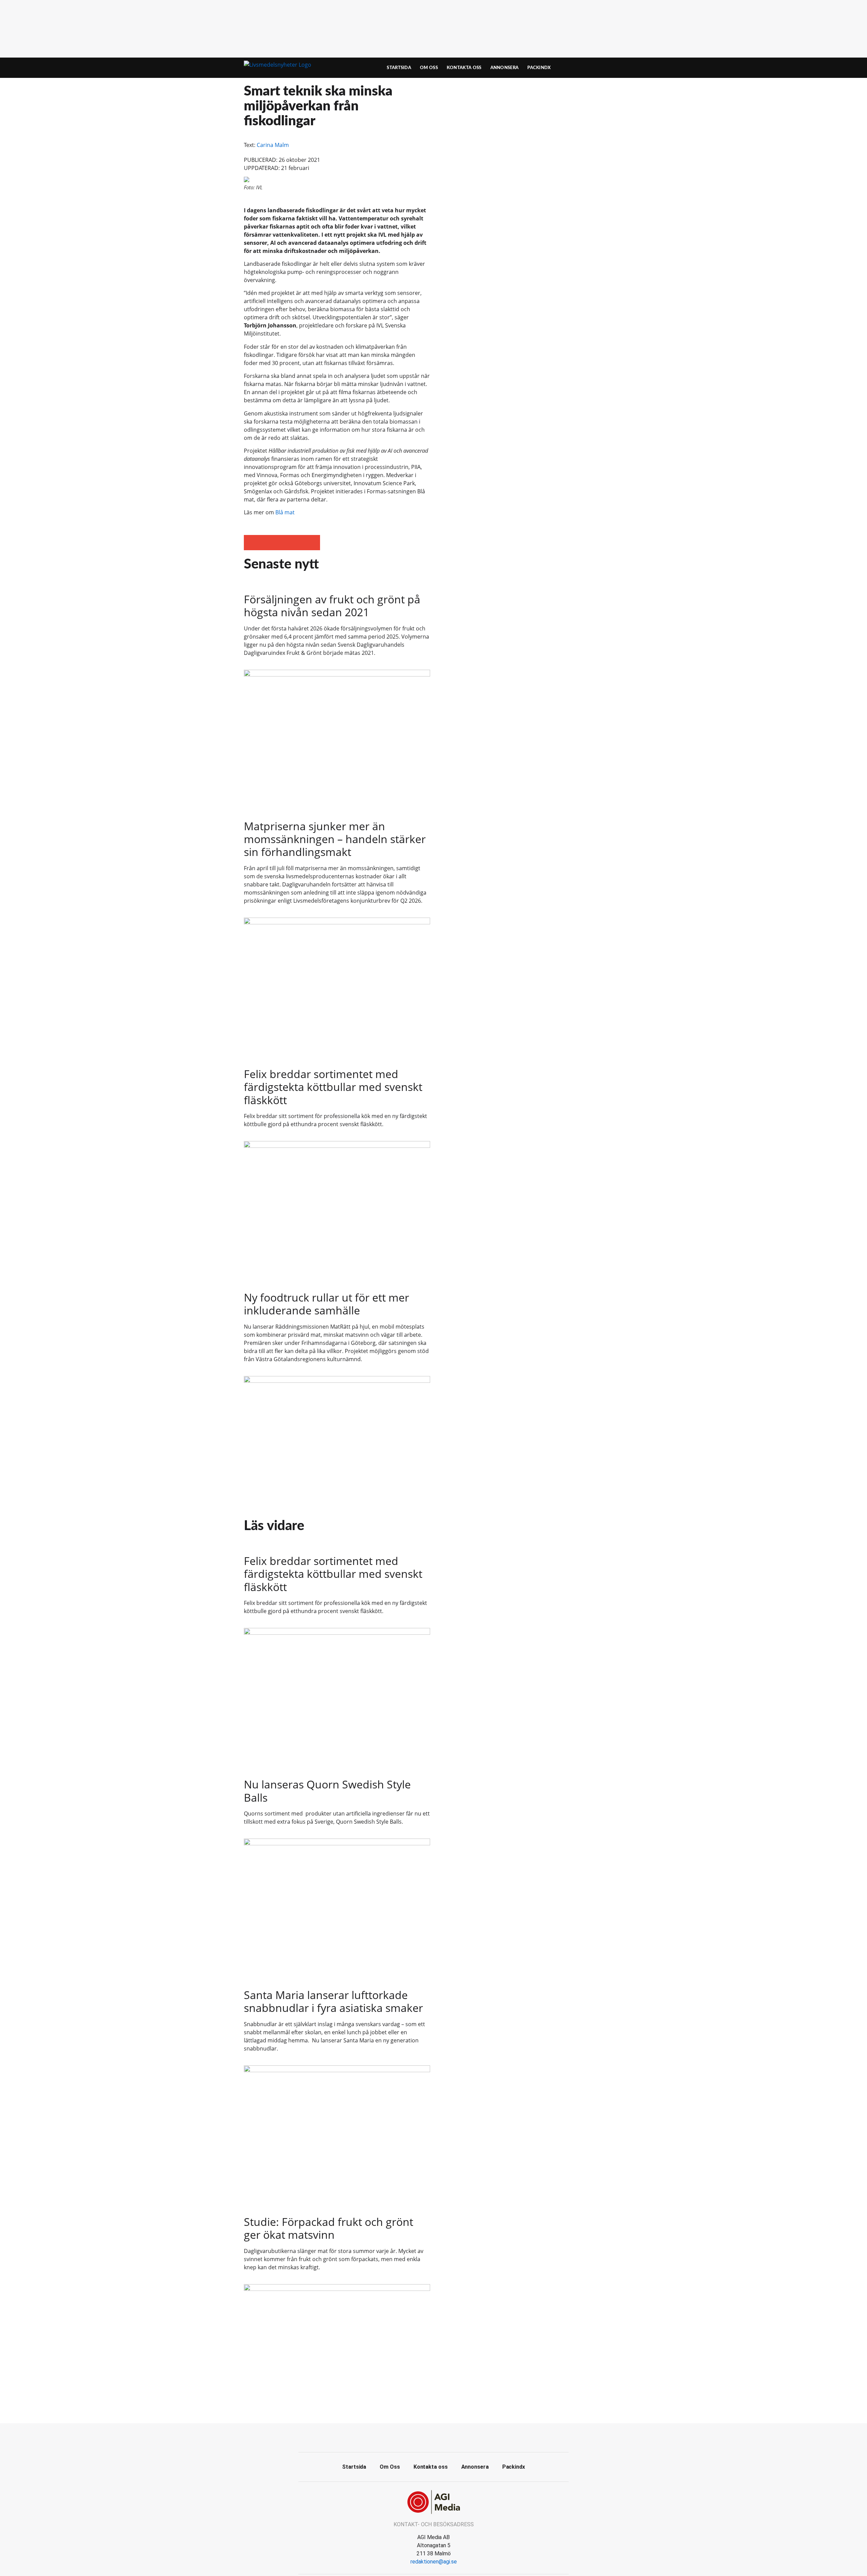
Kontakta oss (464, 68)
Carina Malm (273, 145)
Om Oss (429, 68)
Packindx (539, 68)
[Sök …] (612, 68)
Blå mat (285, 512)
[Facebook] (433, 2437)
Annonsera (505, 68)
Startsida (399, 68)
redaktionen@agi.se (434, 2562)
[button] (251, 543)
